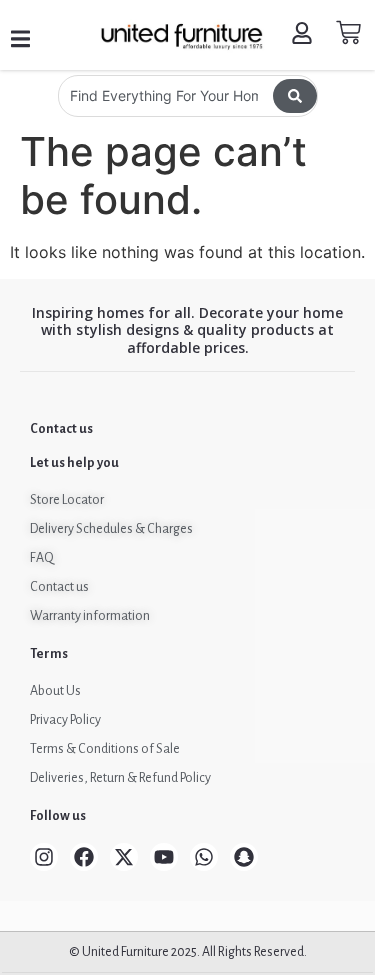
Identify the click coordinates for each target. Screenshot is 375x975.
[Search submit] (295, 96)
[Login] (304, 35)
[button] (20, 39)
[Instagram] (44, 857)
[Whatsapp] (204, 857)
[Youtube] (164, 857)
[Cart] (348, 32)
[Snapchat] (244, 857)
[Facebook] (84, 857)
